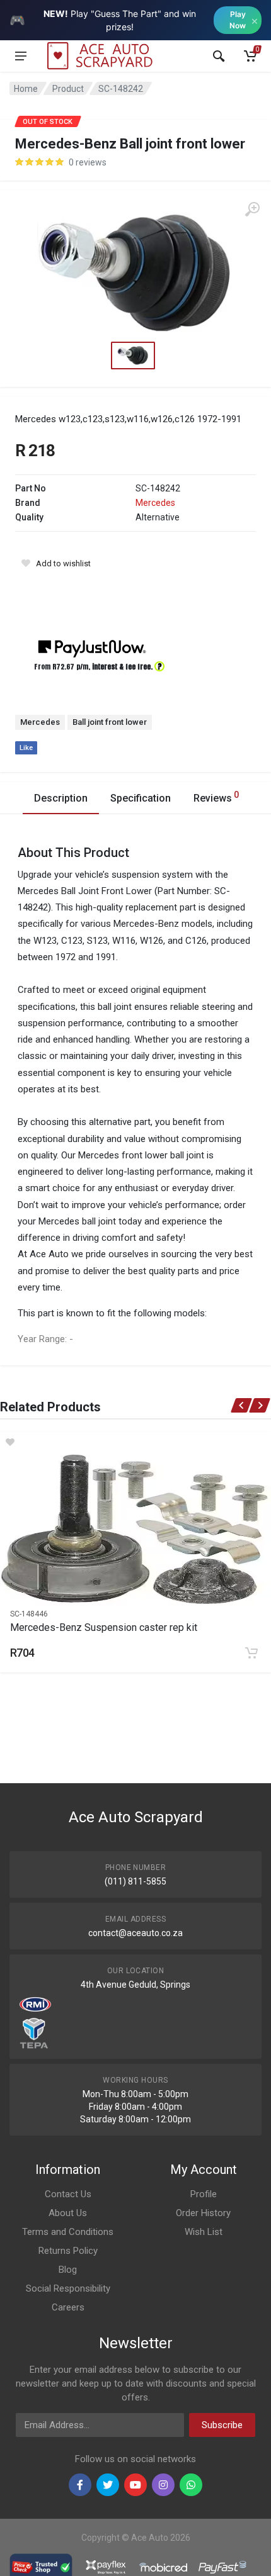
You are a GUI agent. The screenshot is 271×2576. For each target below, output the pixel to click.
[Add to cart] (251, 1653)
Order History (203, 2213)
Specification (141, 798)
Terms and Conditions (68, 2232)
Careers (68, 2307)
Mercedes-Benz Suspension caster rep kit (104, 1627)
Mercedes (155, 503)
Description (61, 798)
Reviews (216, 797)
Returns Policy (68, 2251)
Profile (204, 2194)
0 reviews (88, 162)
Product (68, 89)
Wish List (204, 2232)
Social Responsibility (68, 2288)
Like (26, 748)
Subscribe (222, 2425)
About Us (68, 2213)
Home (26, 89)
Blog (68, 2270)
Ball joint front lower (110, 722)
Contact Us (68, 2194)
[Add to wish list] (135, 1442)
